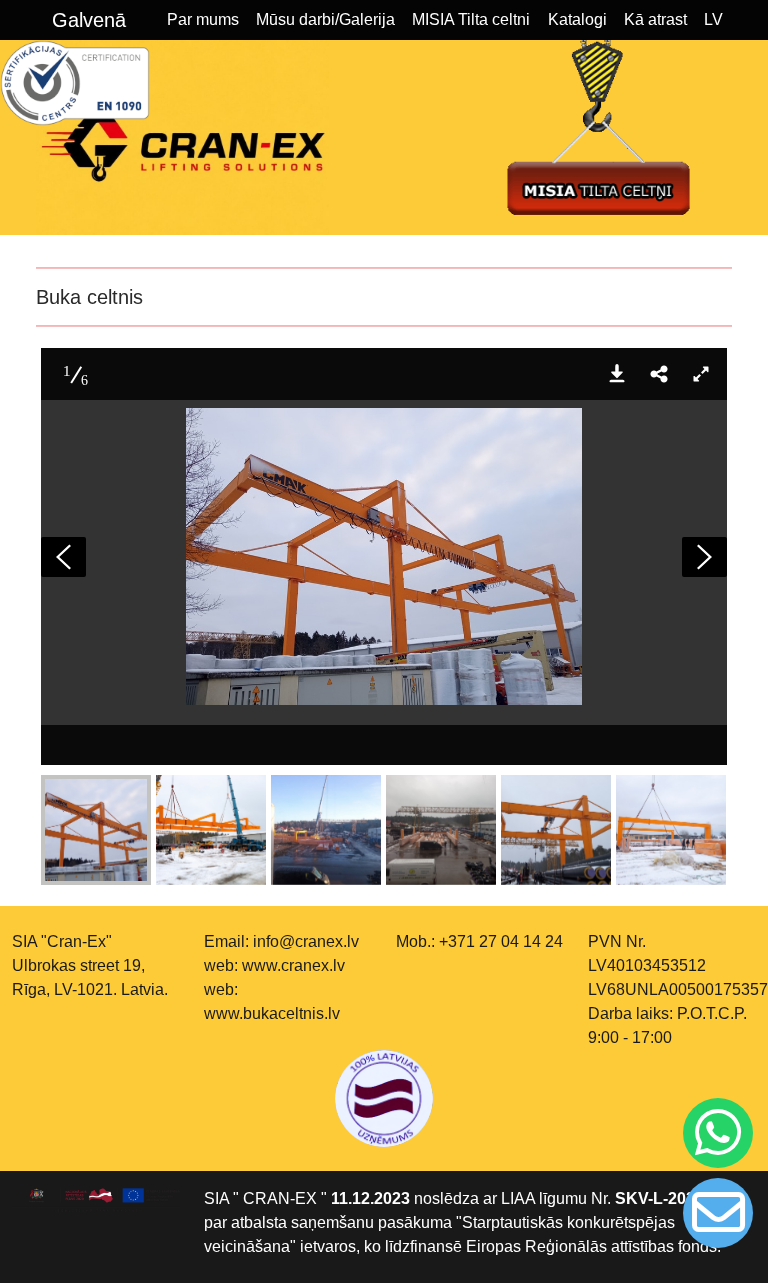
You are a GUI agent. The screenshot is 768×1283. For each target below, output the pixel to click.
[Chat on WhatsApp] (718, 1133)
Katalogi (577, 19)
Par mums (203, 19)
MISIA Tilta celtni (471, 19)
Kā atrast (655, 19)
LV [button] (713, 19)
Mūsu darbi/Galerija (325, 19)
